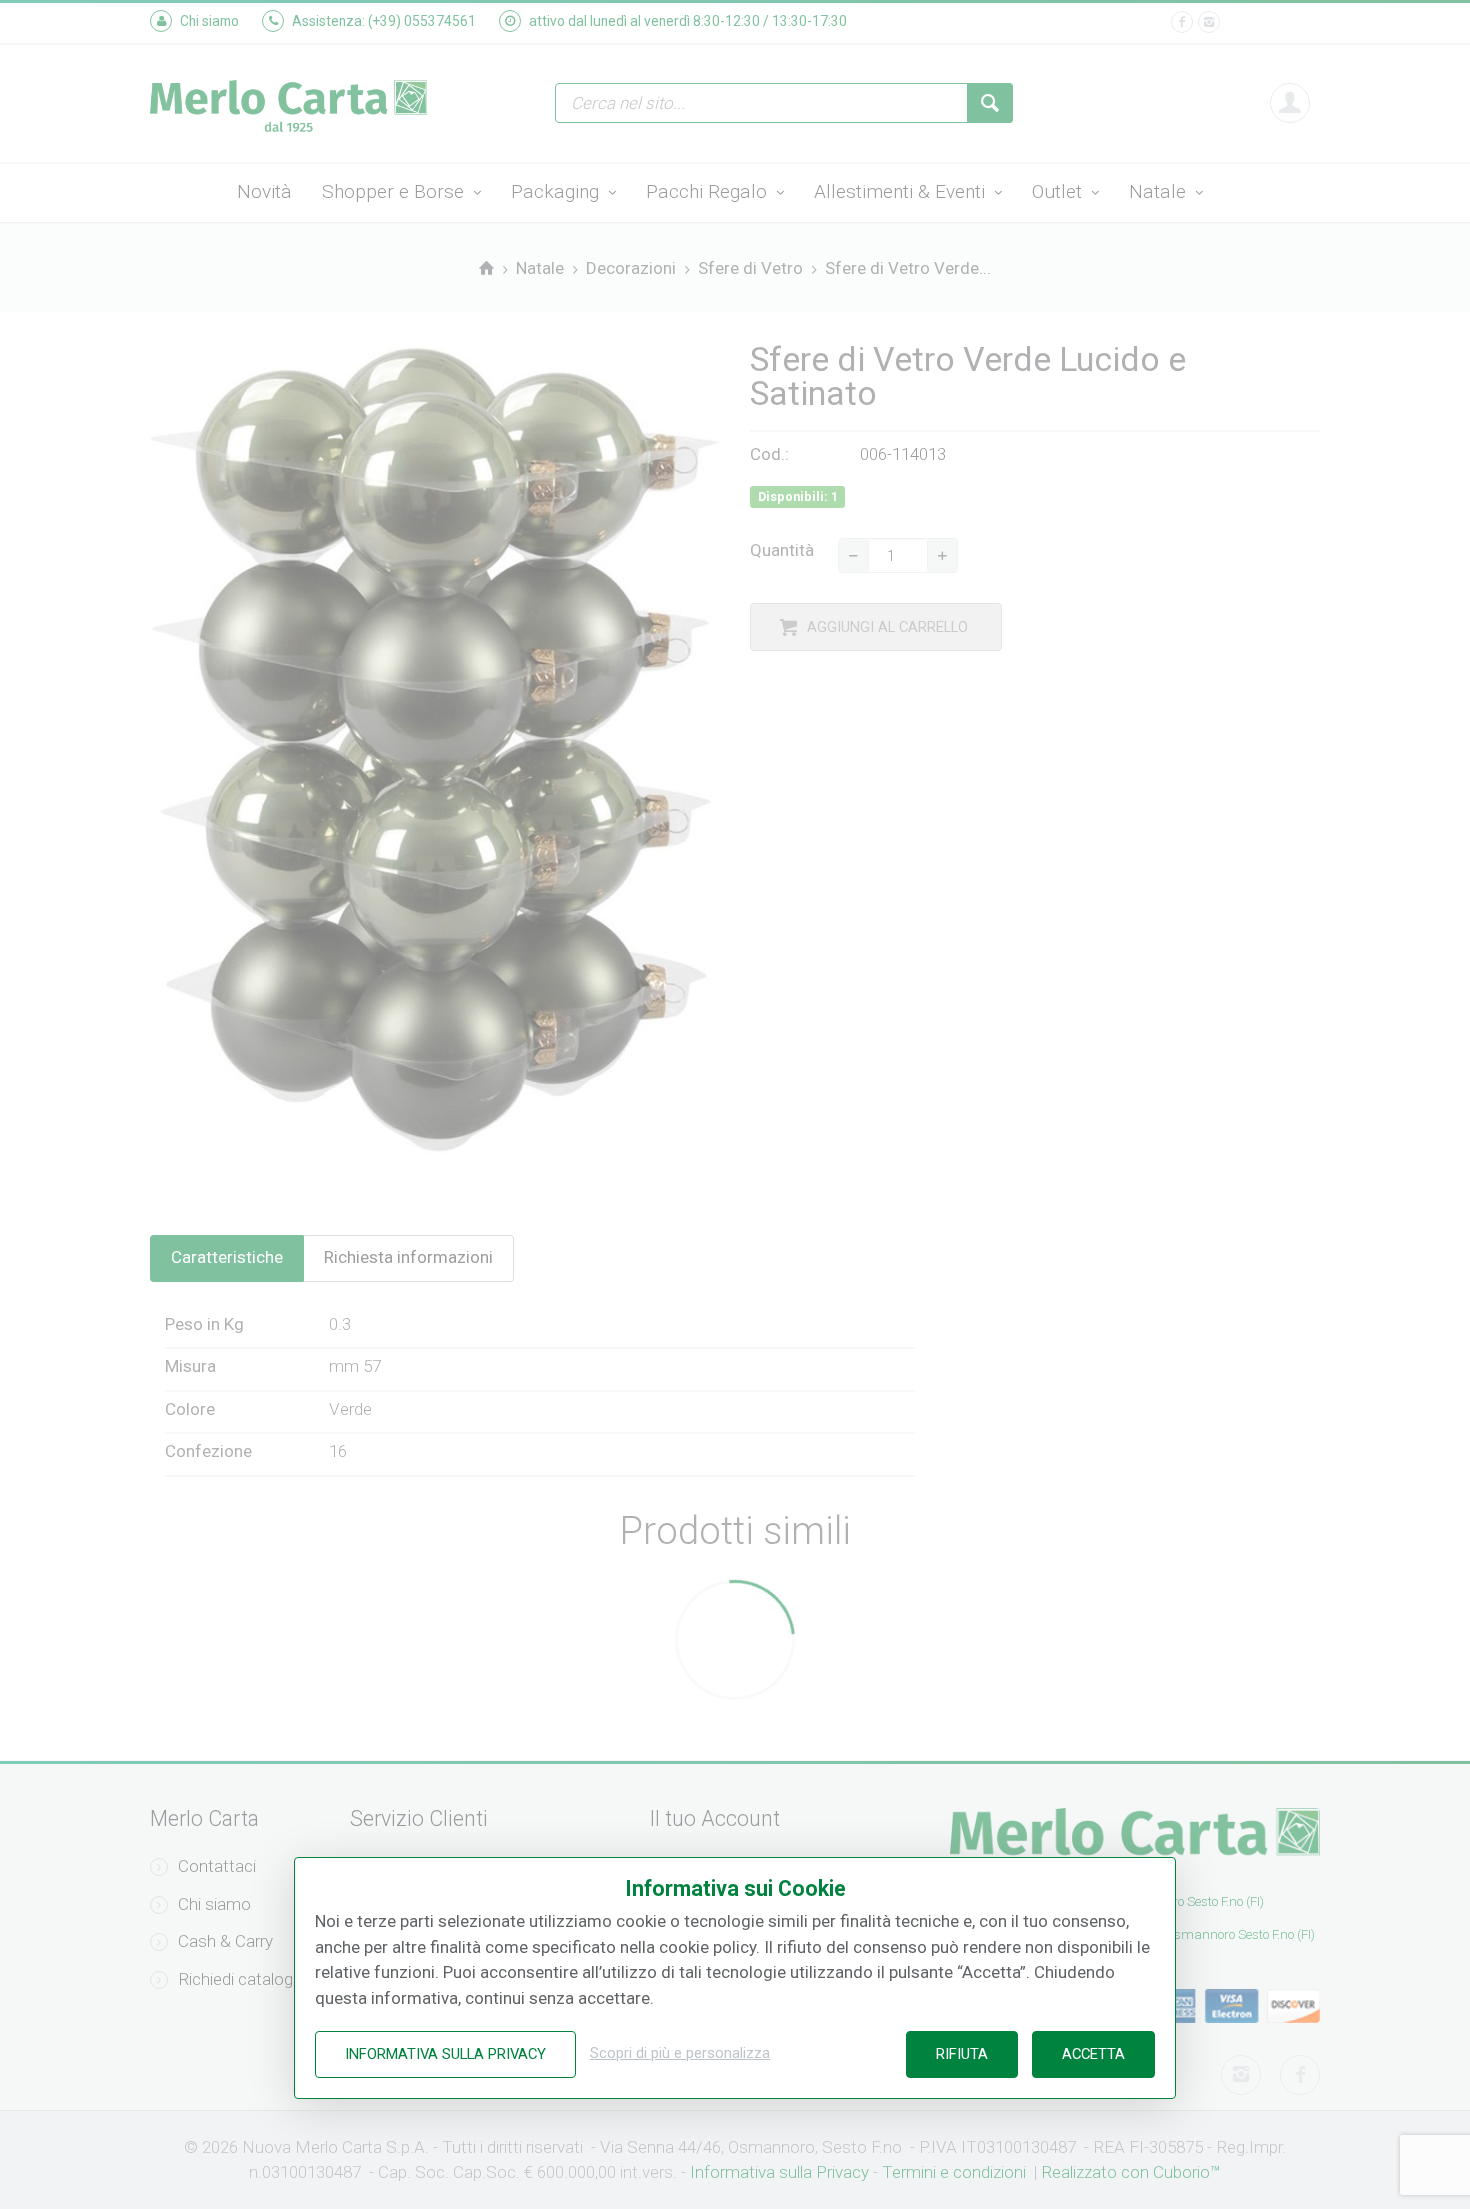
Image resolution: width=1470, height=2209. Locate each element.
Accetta (1093, 2054)
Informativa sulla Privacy (445, 2054)
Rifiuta (962, 2054)
